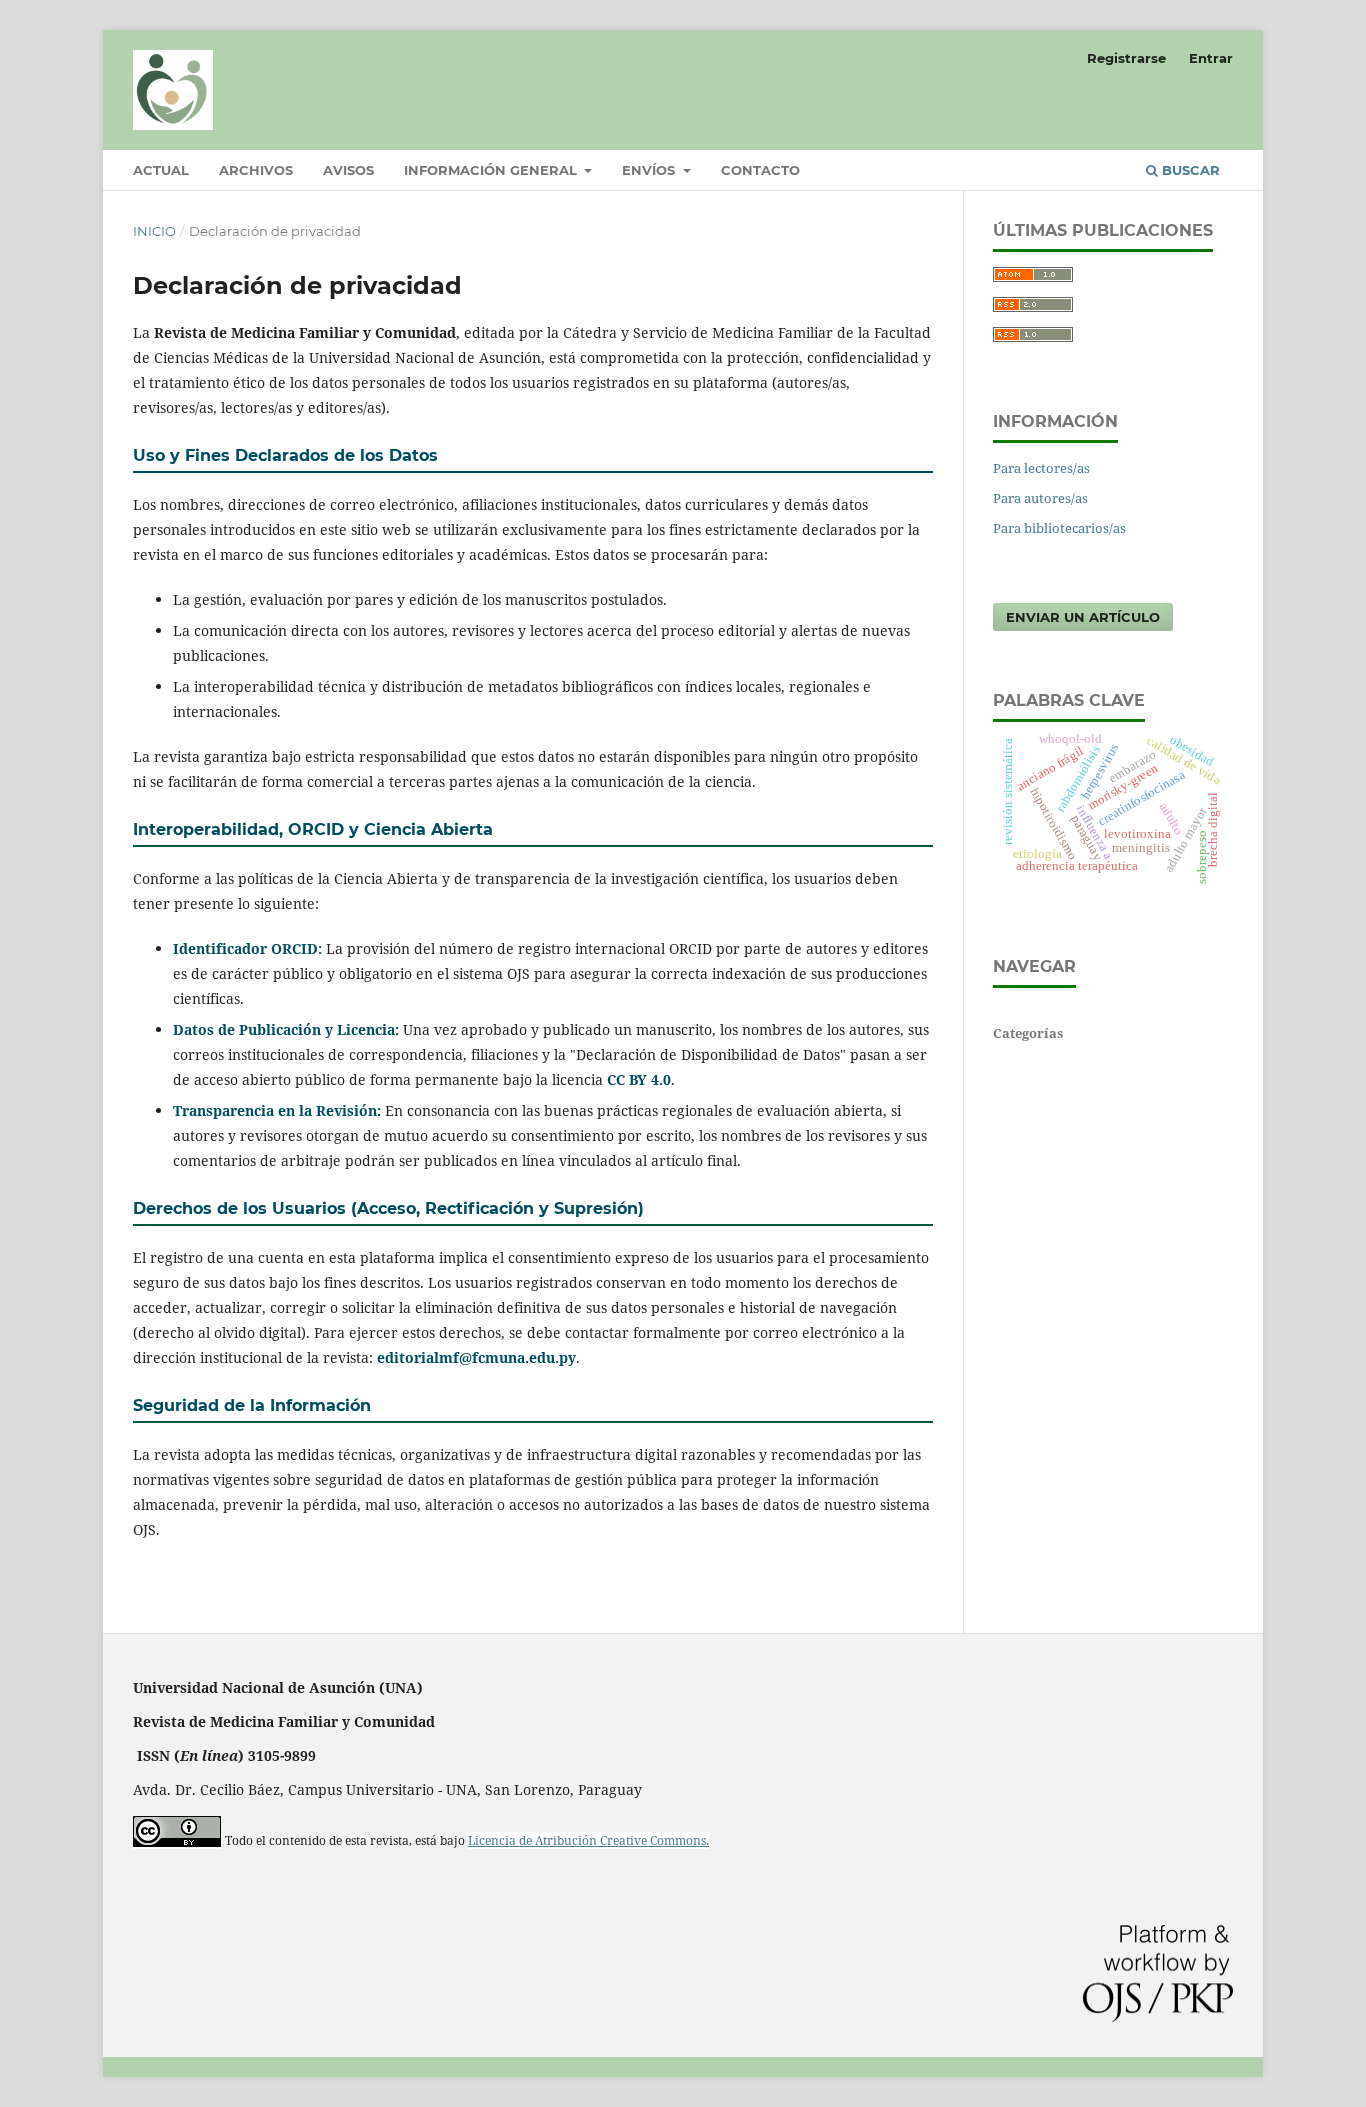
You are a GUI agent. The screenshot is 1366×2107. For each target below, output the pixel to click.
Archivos (256, 170)
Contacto (760, 170)
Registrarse (1126, 58)
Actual (161, 170)
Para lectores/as (1041, 468)
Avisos (348, 170)
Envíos (650, 170)
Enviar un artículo (1083, 617)
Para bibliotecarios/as (1059, 528)
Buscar (1189, 170)
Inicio (154, 231)
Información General (492, 170)
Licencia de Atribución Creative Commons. (588, 1840)
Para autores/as (1040, 498)
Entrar (1211, 58)
